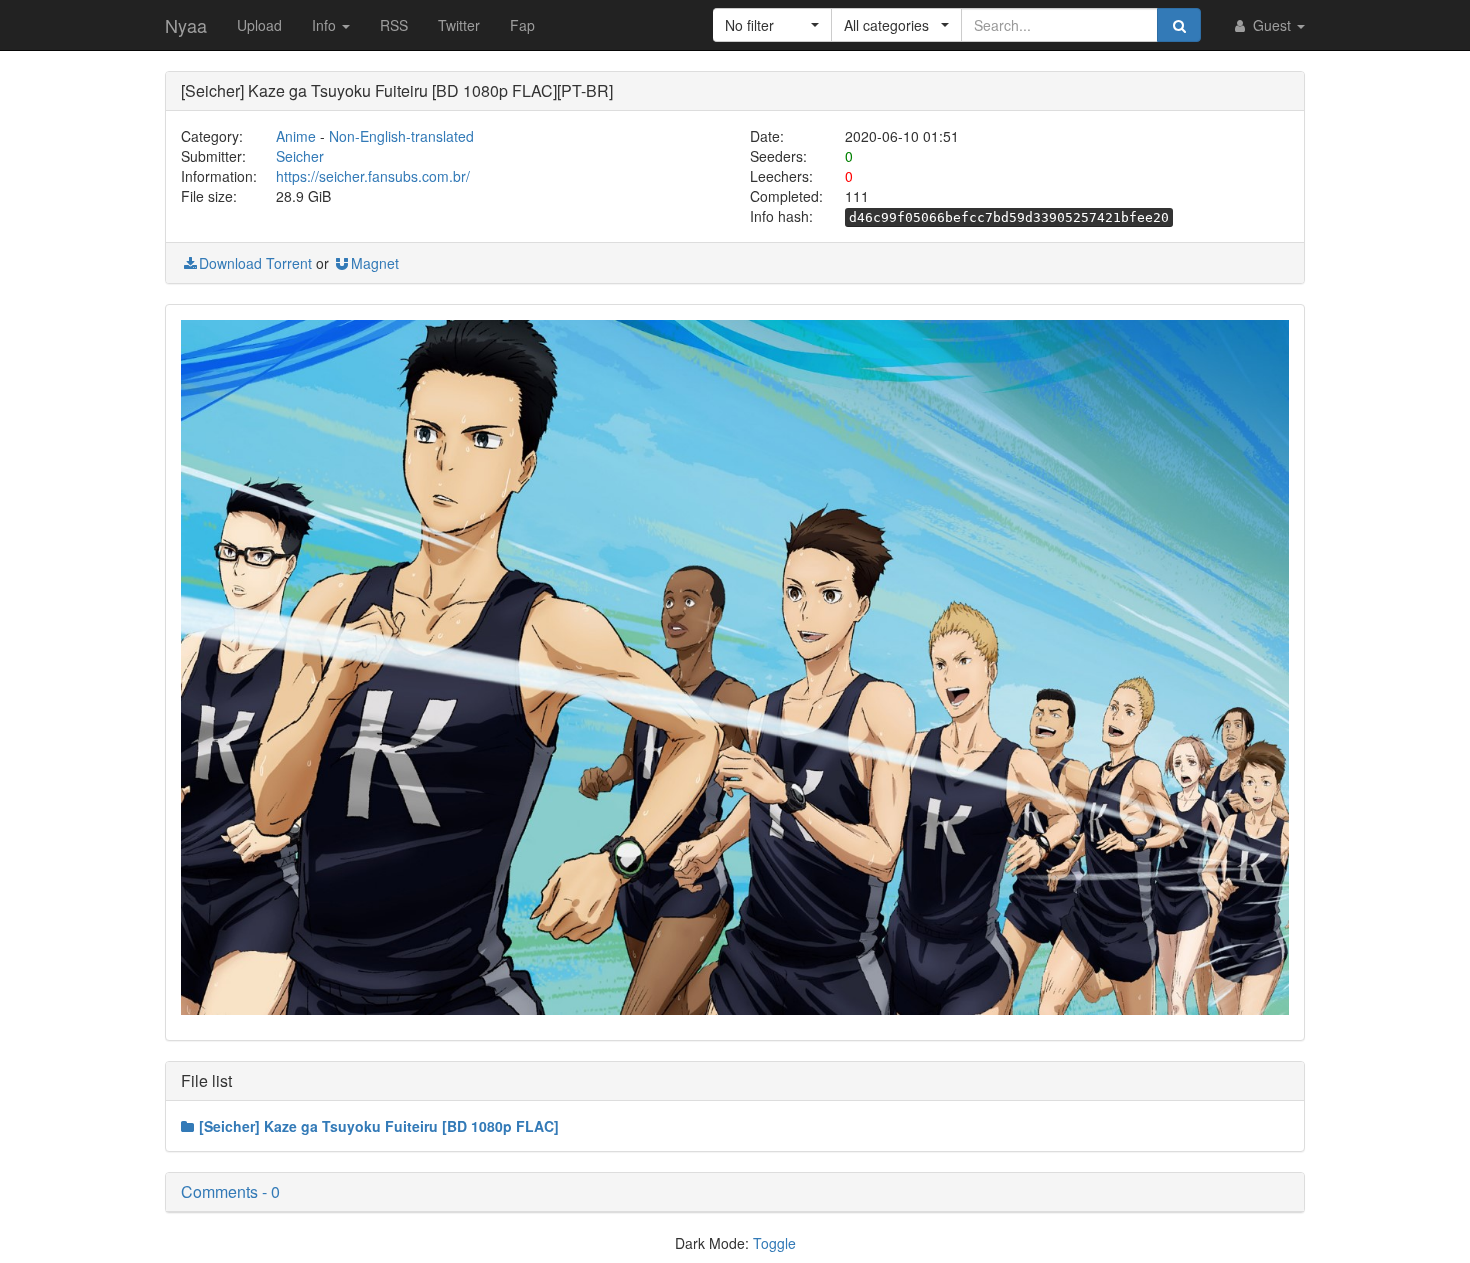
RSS (394, 25)
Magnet (375, 263)
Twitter (459, 25)
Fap (522, 25)
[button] (772, 25)
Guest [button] (1272, 25)
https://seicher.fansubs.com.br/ (373, 176)
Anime (296, 136)
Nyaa (186, 25)
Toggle (774, 1243)
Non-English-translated (401, 136)
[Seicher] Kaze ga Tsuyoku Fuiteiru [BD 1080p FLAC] (379, 1126)
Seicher (300, 156)
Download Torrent (255, 263)
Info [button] (326, 25)
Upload (259, 25)
